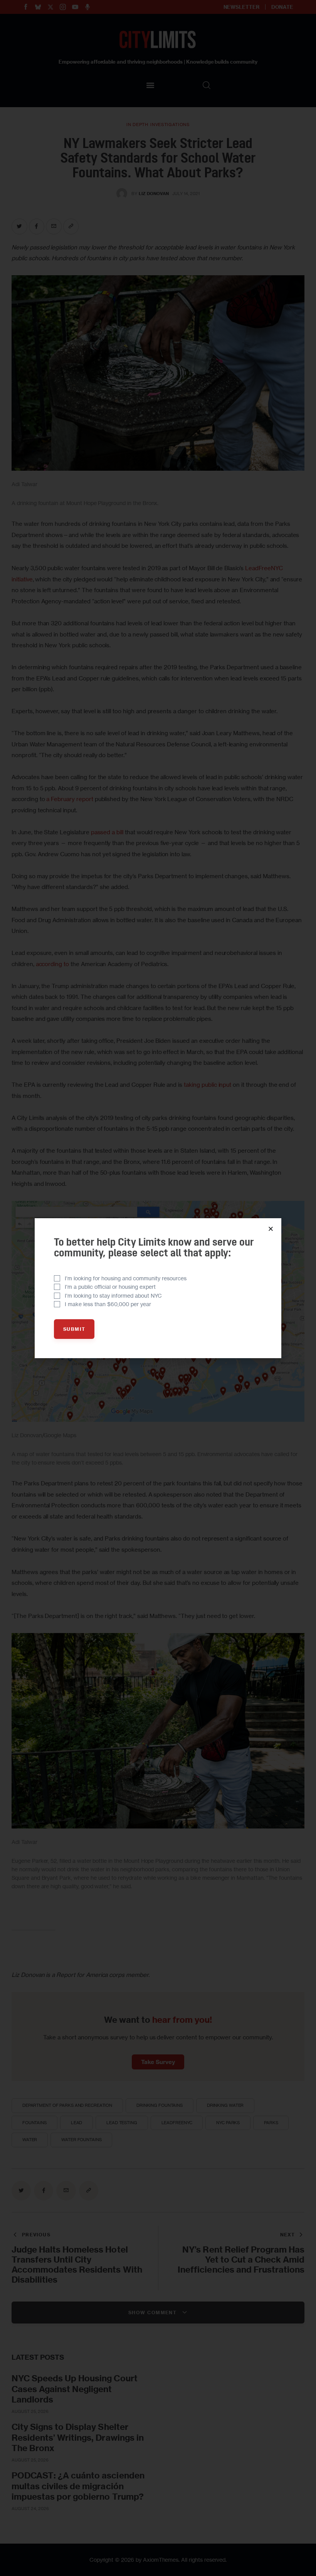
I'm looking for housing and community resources (126, 1278)
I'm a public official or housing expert (110, 1287)
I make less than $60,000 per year (108, 1304)
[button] (271, 1229)
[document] (158, 1288)
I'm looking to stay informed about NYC (113, 1296)
